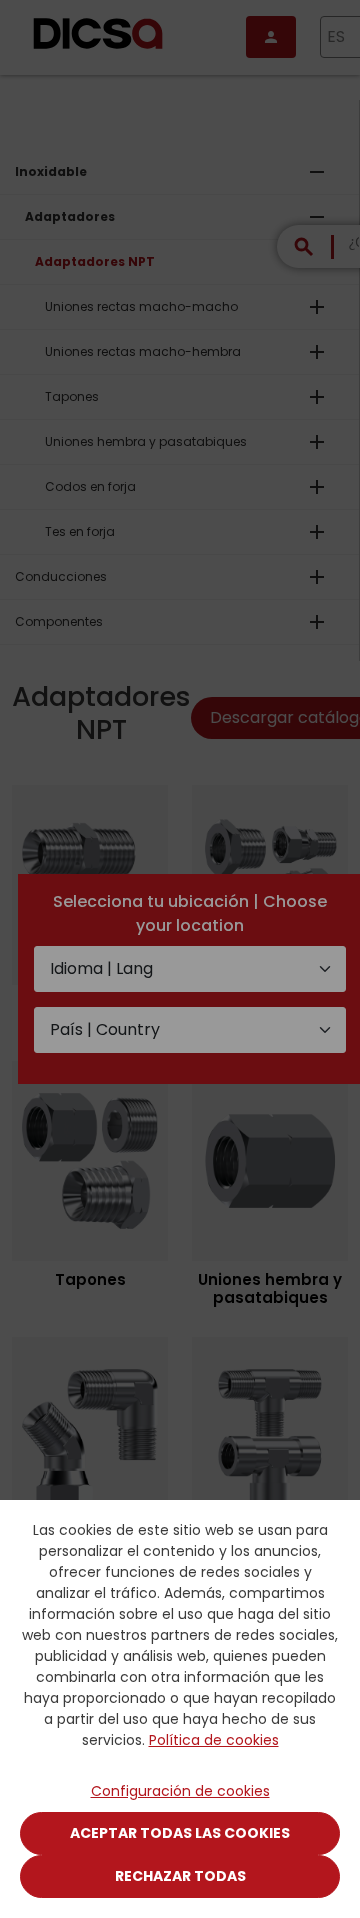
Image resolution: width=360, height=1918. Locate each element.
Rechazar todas (180, 1876)
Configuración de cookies (180, 1791)
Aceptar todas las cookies (180, 1833)
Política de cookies (214, 1740)
